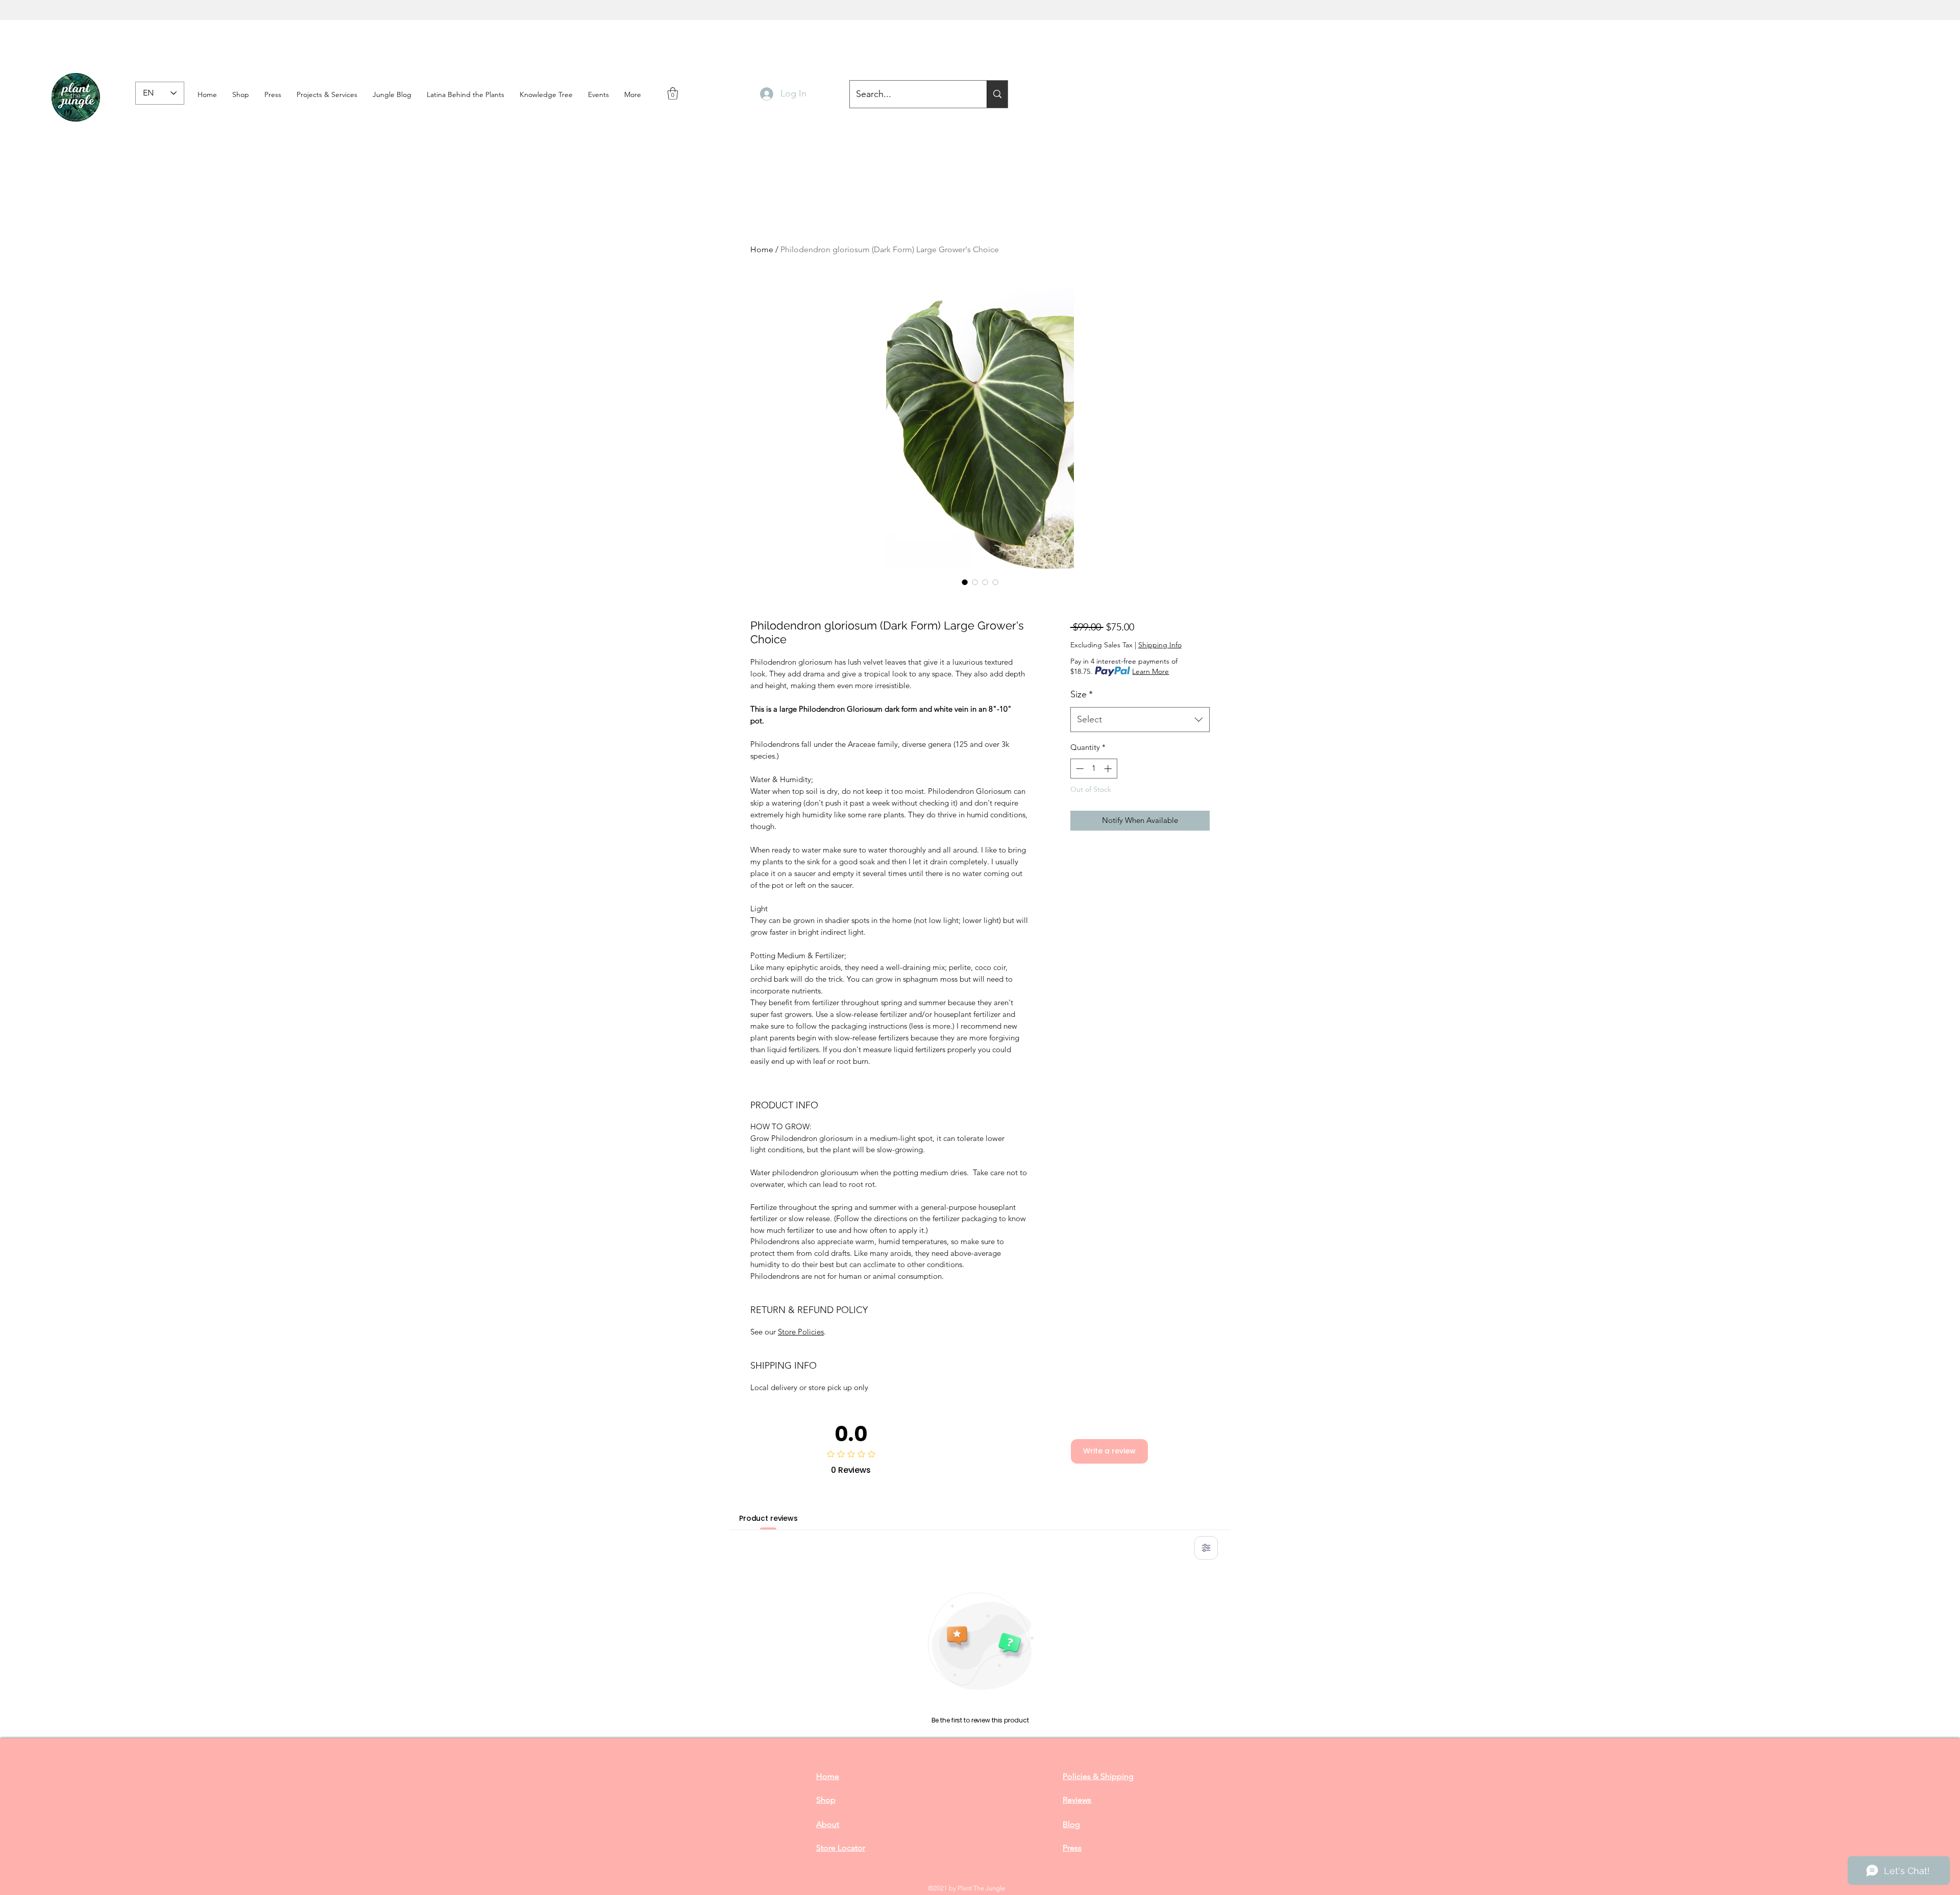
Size (1082, 694)
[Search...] (997, 94)
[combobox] (1140, 720)
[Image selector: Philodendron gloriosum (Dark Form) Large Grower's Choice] (965, 582)
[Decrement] (1079, 769)
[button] (273, 94)
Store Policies (801, 1332)
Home (762, 249)
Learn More (1150, 671)
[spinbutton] (1094, 769)
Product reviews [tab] (768, 1518)
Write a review (1109, 1451)
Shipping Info (1160, 645)
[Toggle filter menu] (1206, 1548)
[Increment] (1109, 769)
